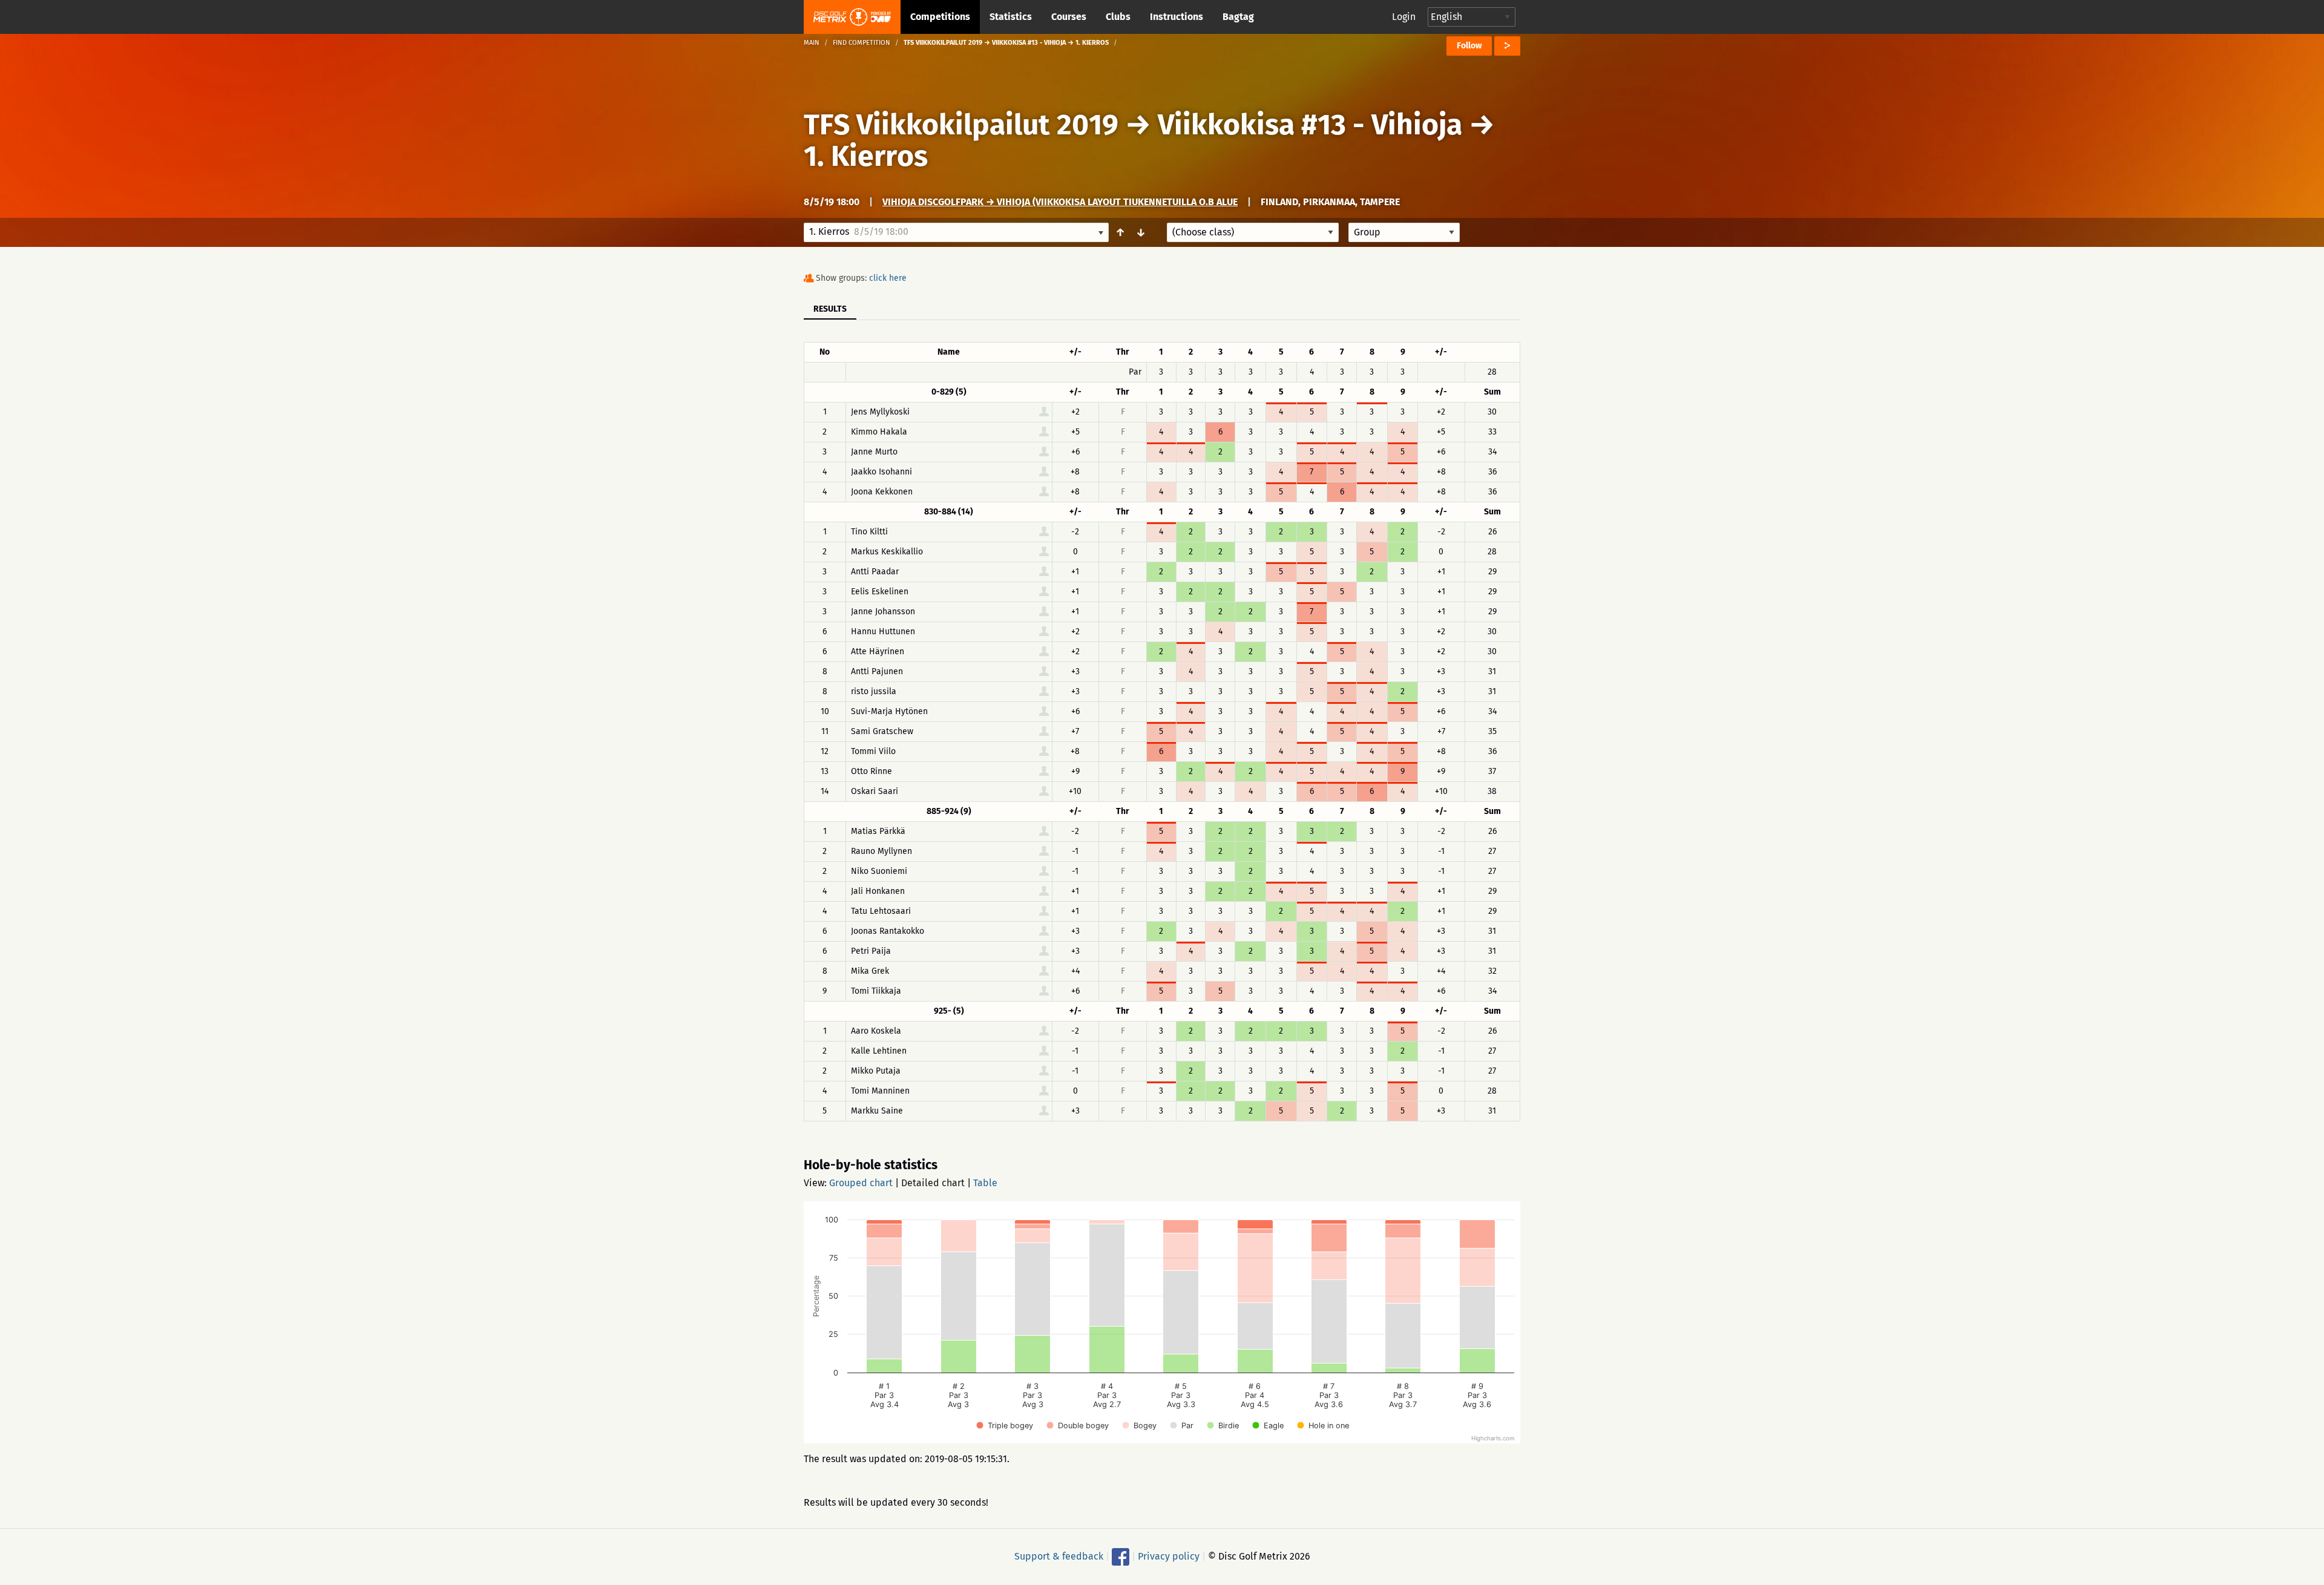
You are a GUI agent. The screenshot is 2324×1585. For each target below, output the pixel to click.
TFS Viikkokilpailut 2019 (961, 125)
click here (888, 278)
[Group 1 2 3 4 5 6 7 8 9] (1404, 232)
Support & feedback (1059, 1556)
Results (830, 309)
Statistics (1011, 17)
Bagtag (1238, 17)
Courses (1069, 17)
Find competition (862, 43)
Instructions (1177, 17)
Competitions (940, 17)
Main (812, 43)
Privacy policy (1169, 1556)
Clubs (1118, 17)
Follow (1469, 46)
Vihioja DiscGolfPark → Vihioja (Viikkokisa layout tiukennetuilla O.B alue (1060, 202)
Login (1404, 17)
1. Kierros (866, 156)
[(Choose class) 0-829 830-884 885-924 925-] (1253, 232)
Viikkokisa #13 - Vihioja (1310, 125)
